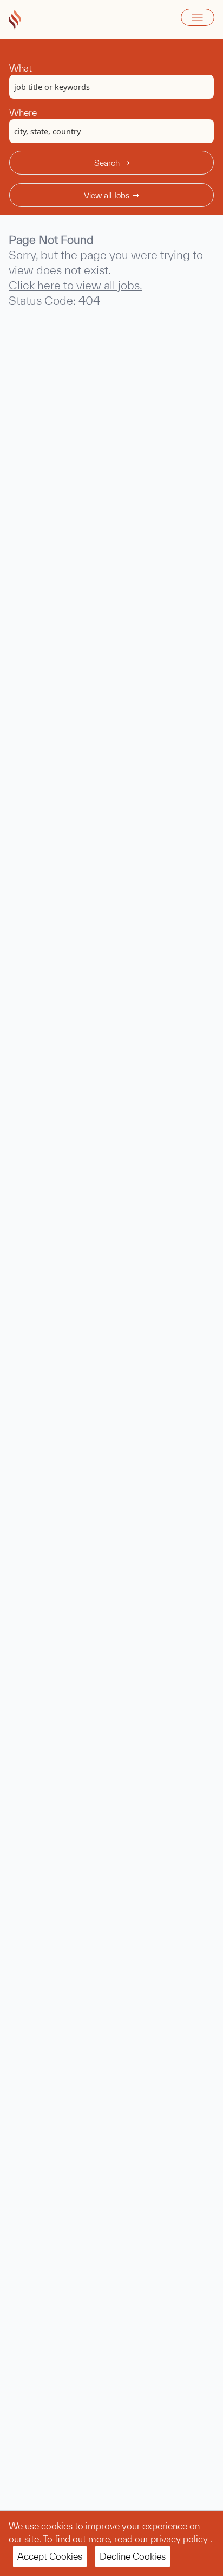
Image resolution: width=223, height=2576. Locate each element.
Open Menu (198, 17)
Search (107, 163)
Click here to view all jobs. (76, 285)
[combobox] (111, 87)
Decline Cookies (133, 2556)
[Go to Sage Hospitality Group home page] (15, 20)
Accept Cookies (50, 2556)
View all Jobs (107, 195)
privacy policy (180, 2539)
